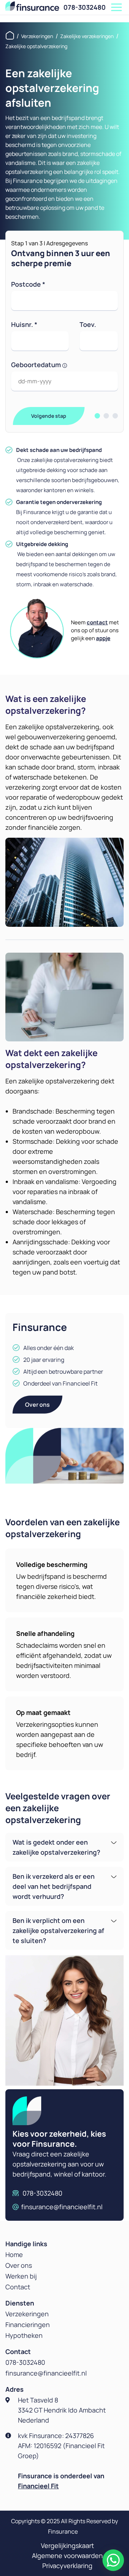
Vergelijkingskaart (67, 2545)
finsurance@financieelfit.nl (62, 2207)
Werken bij (21, 2276)
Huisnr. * (24, 324)
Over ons (37, 1405)
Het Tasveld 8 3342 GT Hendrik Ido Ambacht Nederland (62, 2410)
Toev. (88, 324)
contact (97, 622)
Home (14, 2254)
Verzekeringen (27, 2314)
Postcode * (28, 284)
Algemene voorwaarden (67, 2556)
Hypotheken (24, 2335)
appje (103, 638)
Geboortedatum (37, 365)
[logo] (32, 6)
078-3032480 (85, 7)
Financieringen (28, 2325)
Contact (18, 2287)
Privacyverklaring (67, 2566)
